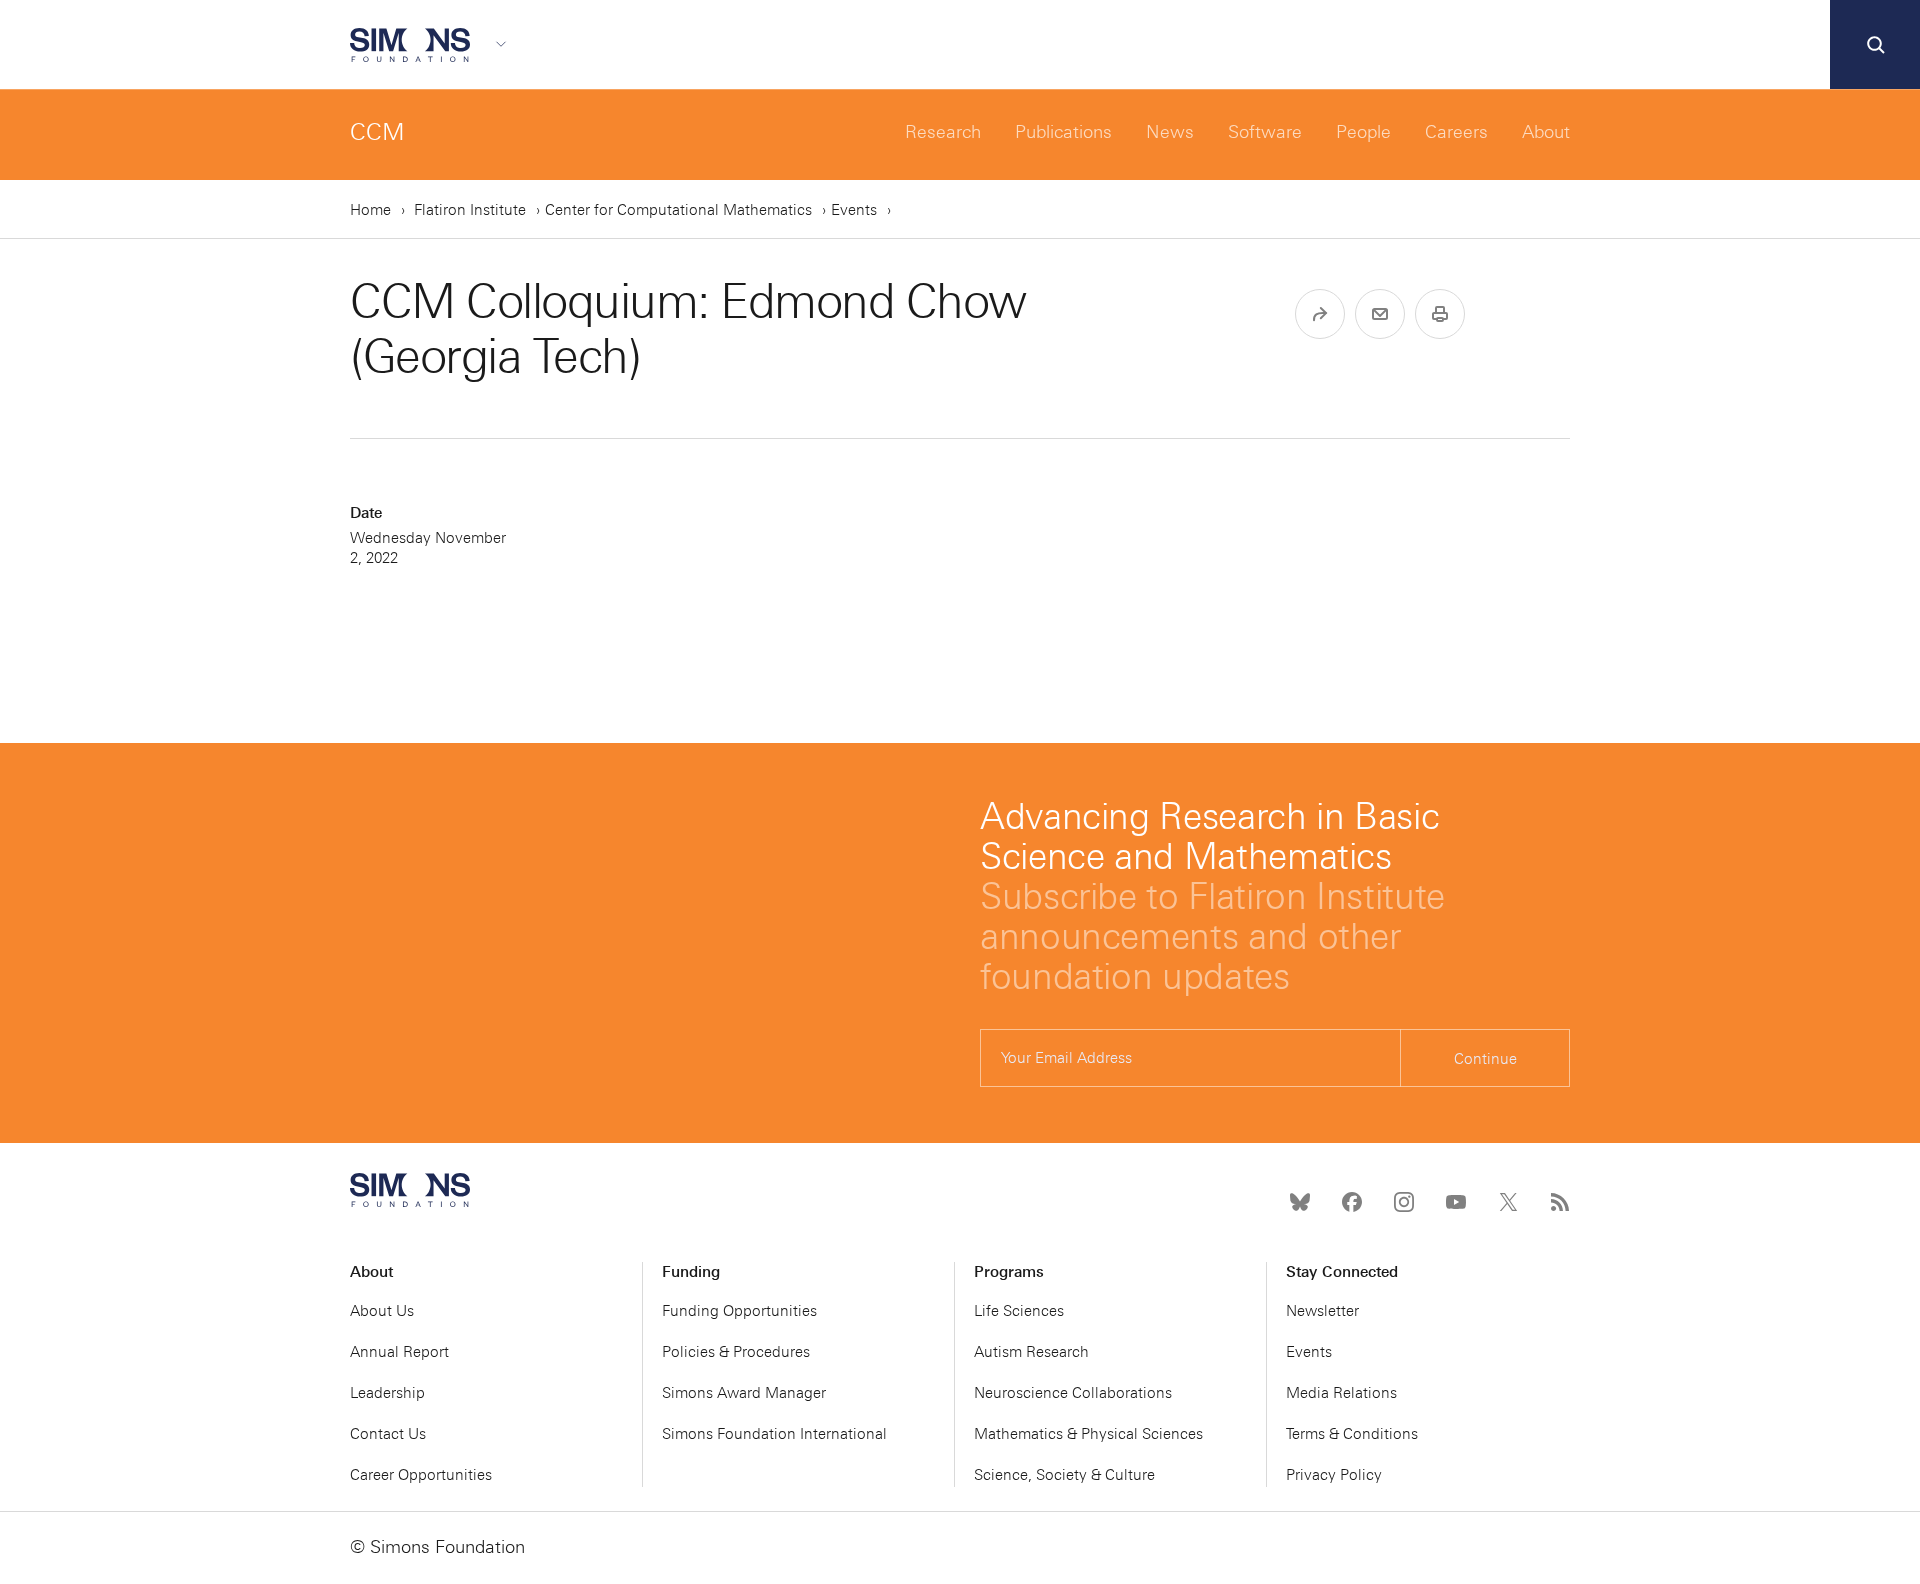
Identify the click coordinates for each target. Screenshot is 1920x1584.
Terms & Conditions (1352, 1434)
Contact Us (388, 1434)
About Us (382, 1311)
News (1170, 132)
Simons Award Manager (744, 1393)
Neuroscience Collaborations (1073, 1393)
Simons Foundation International (774, 1434)
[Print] (1440, 314)
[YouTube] (1456, 1202)
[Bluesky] (1300, 1202)
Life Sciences (1019, 1311)
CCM (377, 131)
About (1546, 132)
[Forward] (1320, 314)
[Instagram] (1404, 1202)
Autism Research (1031, 1352)
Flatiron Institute (470, 210)
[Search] (1875, 45)
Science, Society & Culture (1064, 1475)
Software (1265, 132)
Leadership (387, 1393)
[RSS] (1560, 1202)
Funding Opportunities (739, 1311)
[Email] (1380, 314)
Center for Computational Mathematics (678, 210)
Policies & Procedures (736, 1352)
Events (854, 210)
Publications (1063, 132)
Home (370, 210)
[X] (1508, 1202)
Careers (1456, 132)
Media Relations (1341, 1393)
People (1363, 132)
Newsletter (1322, 1311)
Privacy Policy (1334, 1475)
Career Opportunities (421, 1475)
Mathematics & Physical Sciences (1088, 1434)
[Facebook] (1352, 1202)
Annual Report (399, 1352)
